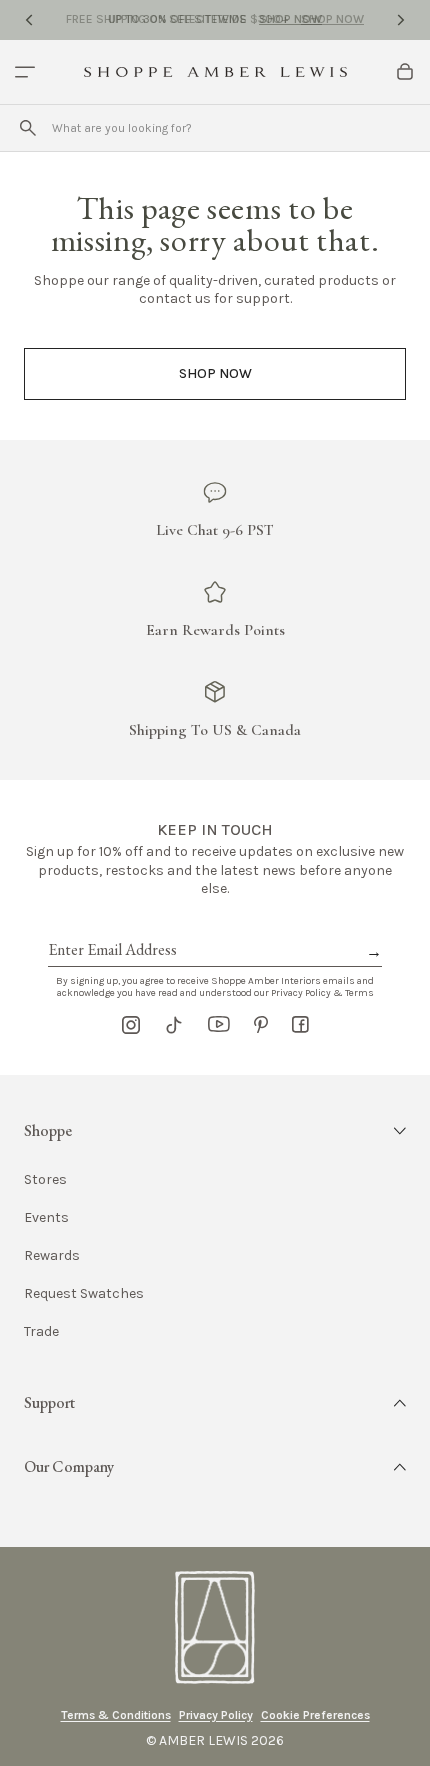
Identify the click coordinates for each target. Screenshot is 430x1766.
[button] (215, 1131)
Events (46, 1218)
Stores (45, 1180)
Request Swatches (84, 1294)
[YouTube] (219, 1025)
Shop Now (290, 19)
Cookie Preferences (315, 1715)
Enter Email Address (111, 927)
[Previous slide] (29, 20)
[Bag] (405, 72)
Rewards (52, 1256)
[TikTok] (174, 1025)
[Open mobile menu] (25, 72)
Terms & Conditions (116, 1715)
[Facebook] (300, 1025)
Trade (41, 1332)
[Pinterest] (261, 1025)
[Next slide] (401, 20)
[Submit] (28, 128)
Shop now (215, 373)
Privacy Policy (216, 1715)
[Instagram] (131, 1025)
